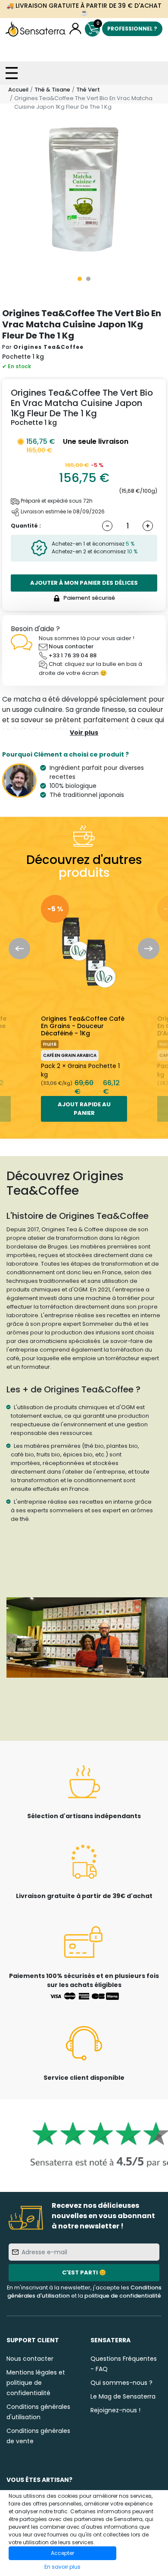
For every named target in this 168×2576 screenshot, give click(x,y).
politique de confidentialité (123, 2296)
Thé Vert (88, 90)
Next (149, 949)
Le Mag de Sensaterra (123, 2396)
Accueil (18, 90)
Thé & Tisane (52, 90)
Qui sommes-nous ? (121, 2383)
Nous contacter (71, 646)
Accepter (62, 2553)
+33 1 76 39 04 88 (73, 655)
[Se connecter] (75, 29)
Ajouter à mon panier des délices (84, 583)
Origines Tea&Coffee (48, 347)
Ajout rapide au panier (84, 1109)
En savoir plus (62, 2567)
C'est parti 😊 (84, 2272)
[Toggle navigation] (12, 73)
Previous (19, 949)
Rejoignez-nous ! (115, 2410)
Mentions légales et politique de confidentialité (36, 2383)
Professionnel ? (132, 29)
